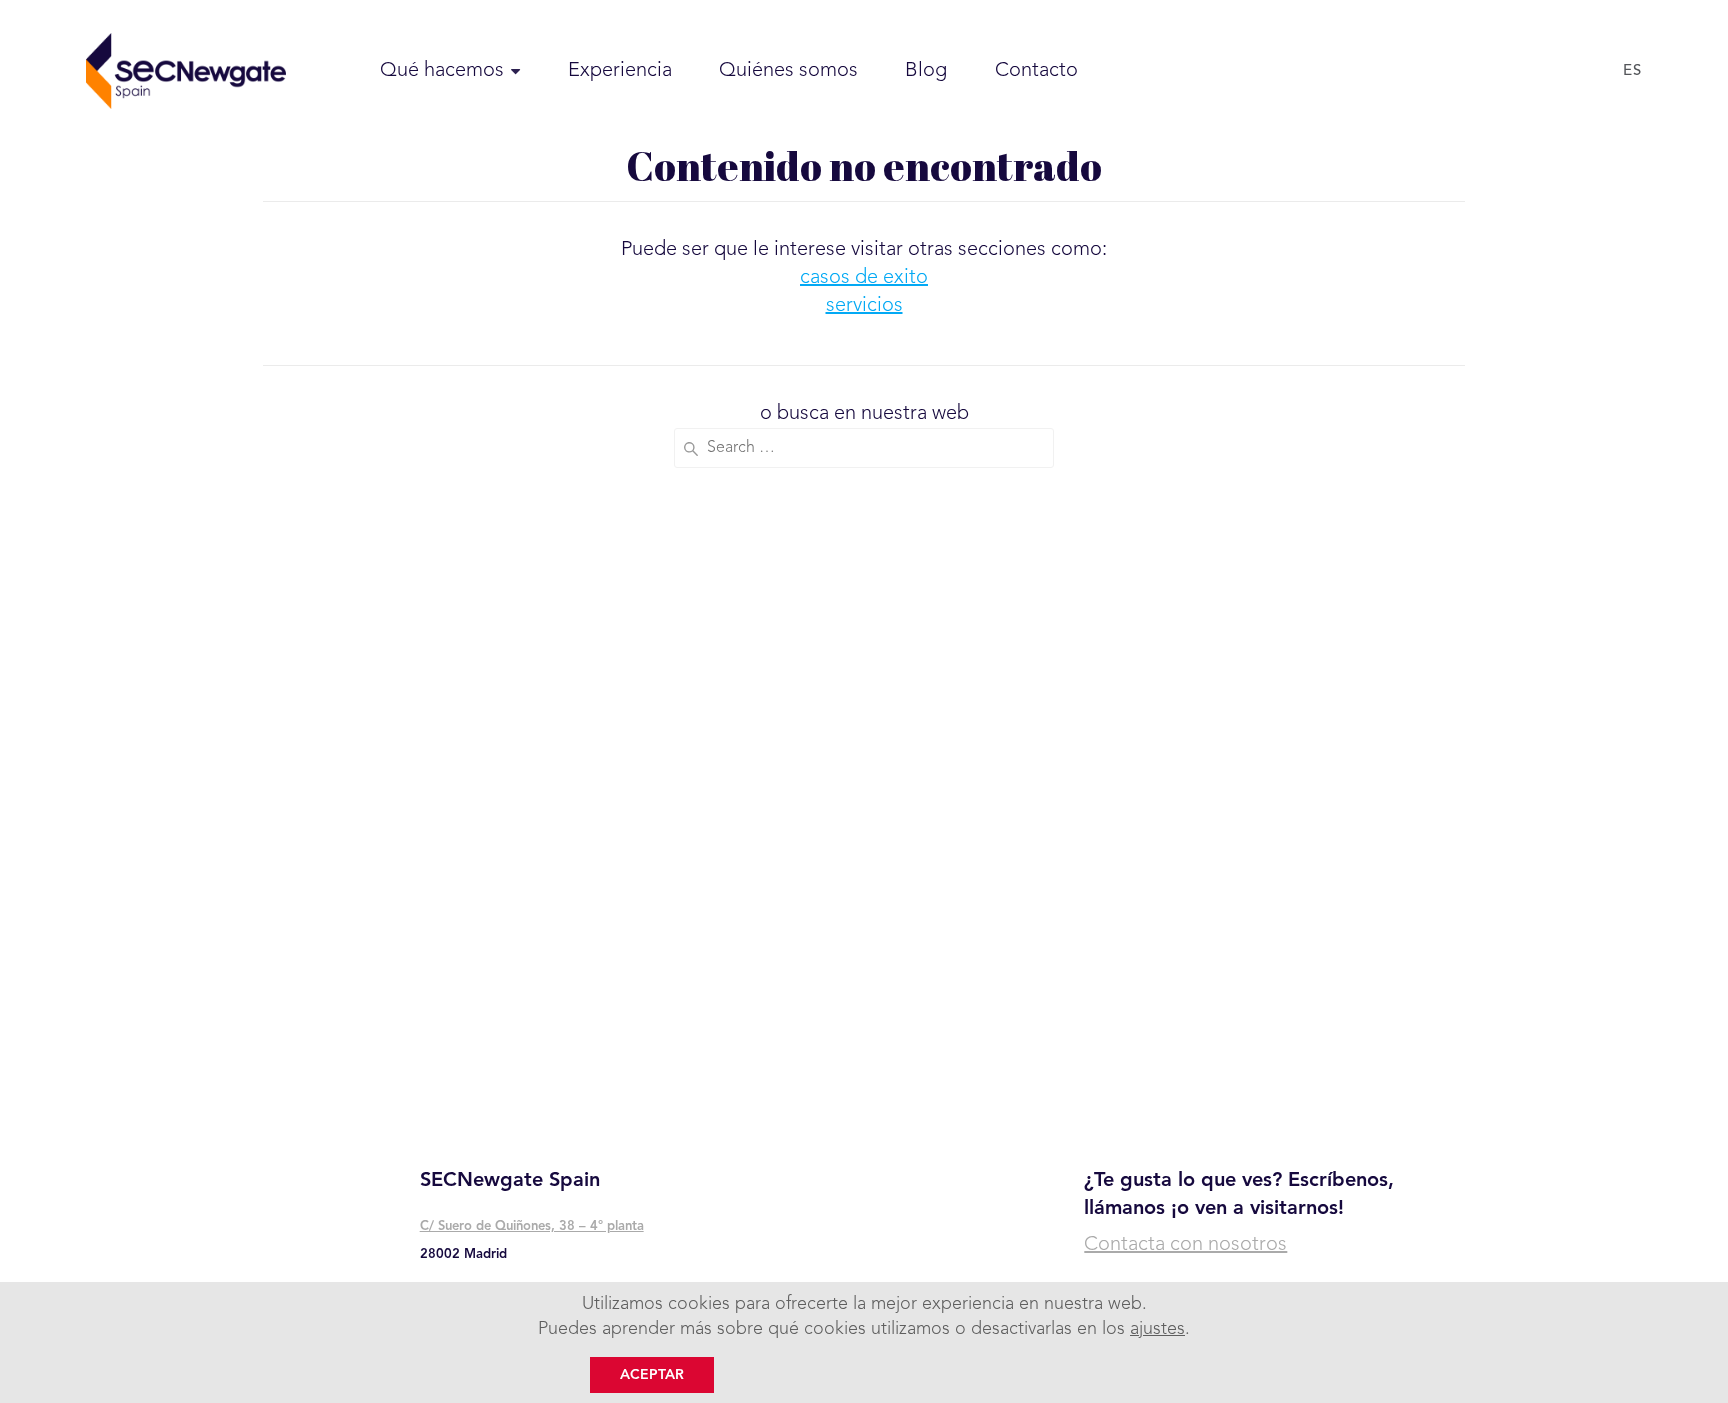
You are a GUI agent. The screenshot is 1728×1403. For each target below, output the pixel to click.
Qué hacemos (442, 71)
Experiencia (620, 71)
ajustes (1157, 1329)
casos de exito (864, 278)
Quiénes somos (788, 71)
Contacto (1036, 71)
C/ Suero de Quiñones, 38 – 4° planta (532, 1226)
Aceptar (652, 1375)
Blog (926, 71)
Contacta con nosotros (1185, 1245)
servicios (864, 306)
